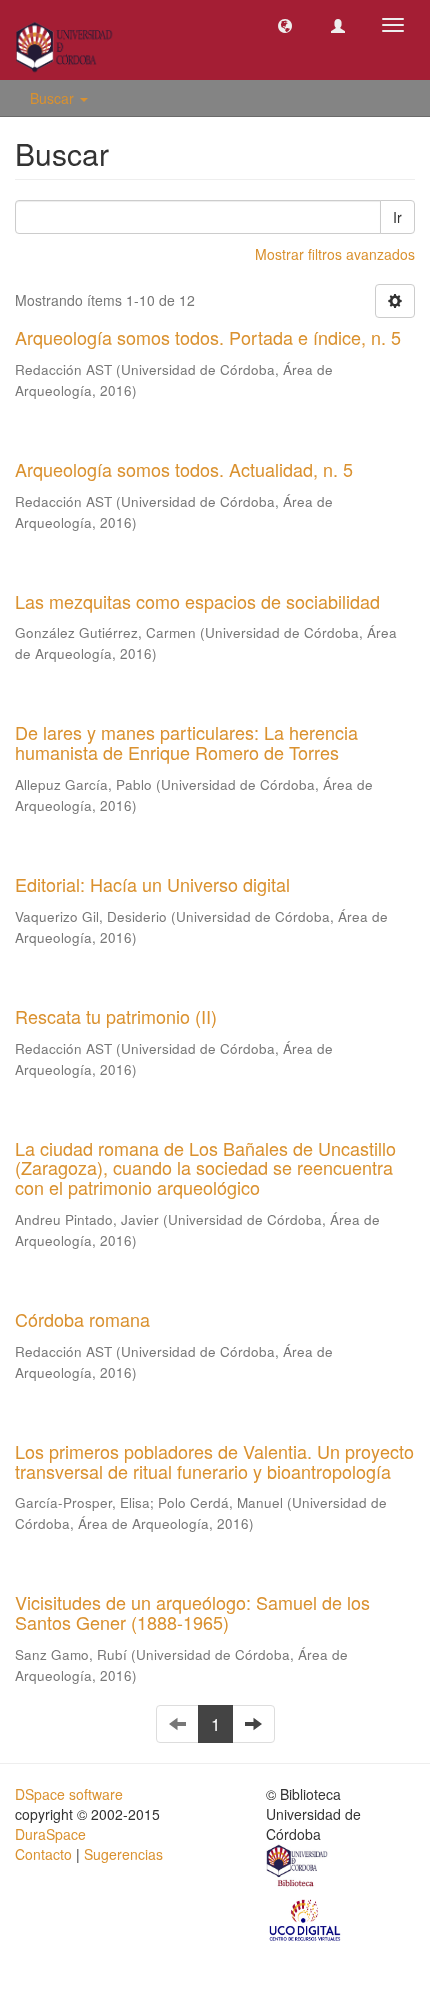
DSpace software (69, 1794)
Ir (397, 217)
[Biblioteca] (298, 1868)
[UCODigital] (306, 1919)
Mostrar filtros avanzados (335, 254)
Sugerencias (123, 1854)
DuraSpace (50, 1834)
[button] (285, 25)
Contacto (43, 1854)
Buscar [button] (54, 98)
